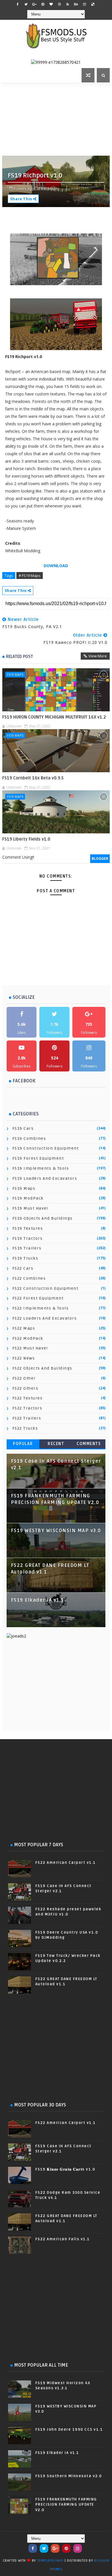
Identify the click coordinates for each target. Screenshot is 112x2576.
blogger (100, 859)
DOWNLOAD (56, 566)
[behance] (76, 4)
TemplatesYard (50, 2561)
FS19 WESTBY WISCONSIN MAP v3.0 (56, 1531)
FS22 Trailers (27, 1418)
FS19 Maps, (49, 188)
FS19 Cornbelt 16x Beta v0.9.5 (33, 778)
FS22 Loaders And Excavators (45, 1318)
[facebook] (18, 4)
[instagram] (84, 4)
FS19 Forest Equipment (38, 1158)
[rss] (68, 4)
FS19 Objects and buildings (43, 1218)
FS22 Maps (24, 1328)
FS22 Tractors (27, 1408)
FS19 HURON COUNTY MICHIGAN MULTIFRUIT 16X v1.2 (54, 717)
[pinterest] (43, 4)
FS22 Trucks (25, 1428)
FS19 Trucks (25, 1258)
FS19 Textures (28, 1228)
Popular (23, 1444)
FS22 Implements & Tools (41, 1308)
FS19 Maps (15, 674)
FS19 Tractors (28, 1238)
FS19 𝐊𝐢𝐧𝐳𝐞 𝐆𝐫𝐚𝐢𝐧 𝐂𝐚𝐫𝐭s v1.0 (65, 2169)
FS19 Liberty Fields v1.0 (26, 839)
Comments (89, 1444)
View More (98, 656)
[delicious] (93, 4)
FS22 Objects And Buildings (42, 1368)
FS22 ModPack (28, 1338)
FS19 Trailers (27, 1248)
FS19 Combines (29, 1139)
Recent (56, 1444)
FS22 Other (24, 1378)
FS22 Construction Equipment (46, 1288)
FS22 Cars (23, 1268)
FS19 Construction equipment (46, 1148)
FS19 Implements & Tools (41, 1168)
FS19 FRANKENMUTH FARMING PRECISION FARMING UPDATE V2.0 (66, 2504)
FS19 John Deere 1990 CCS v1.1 (69, 2430)
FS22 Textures (28, 1398)
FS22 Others (25, 1388)
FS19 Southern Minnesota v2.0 (69, 2476)
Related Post (20, 656)
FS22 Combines (29, 1278)
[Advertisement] (57, 118)
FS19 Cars (23, 1128)
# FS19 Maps (30, 576)
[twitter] (26, 4)
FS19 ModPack (28, 1198)
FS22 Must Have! (30, 1348)
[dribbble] (59, 4)
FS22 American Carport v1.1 (66, 1863)
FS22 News (24, 1358)
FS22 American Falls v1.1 (63, 2239)
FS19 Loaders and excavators (45, 1178)
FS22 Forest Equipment (38, 1298)
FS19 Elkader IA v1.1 (37, 1600)
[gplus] (34, 4)
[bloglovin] (51, 4)
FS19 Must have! (30, 1208)
